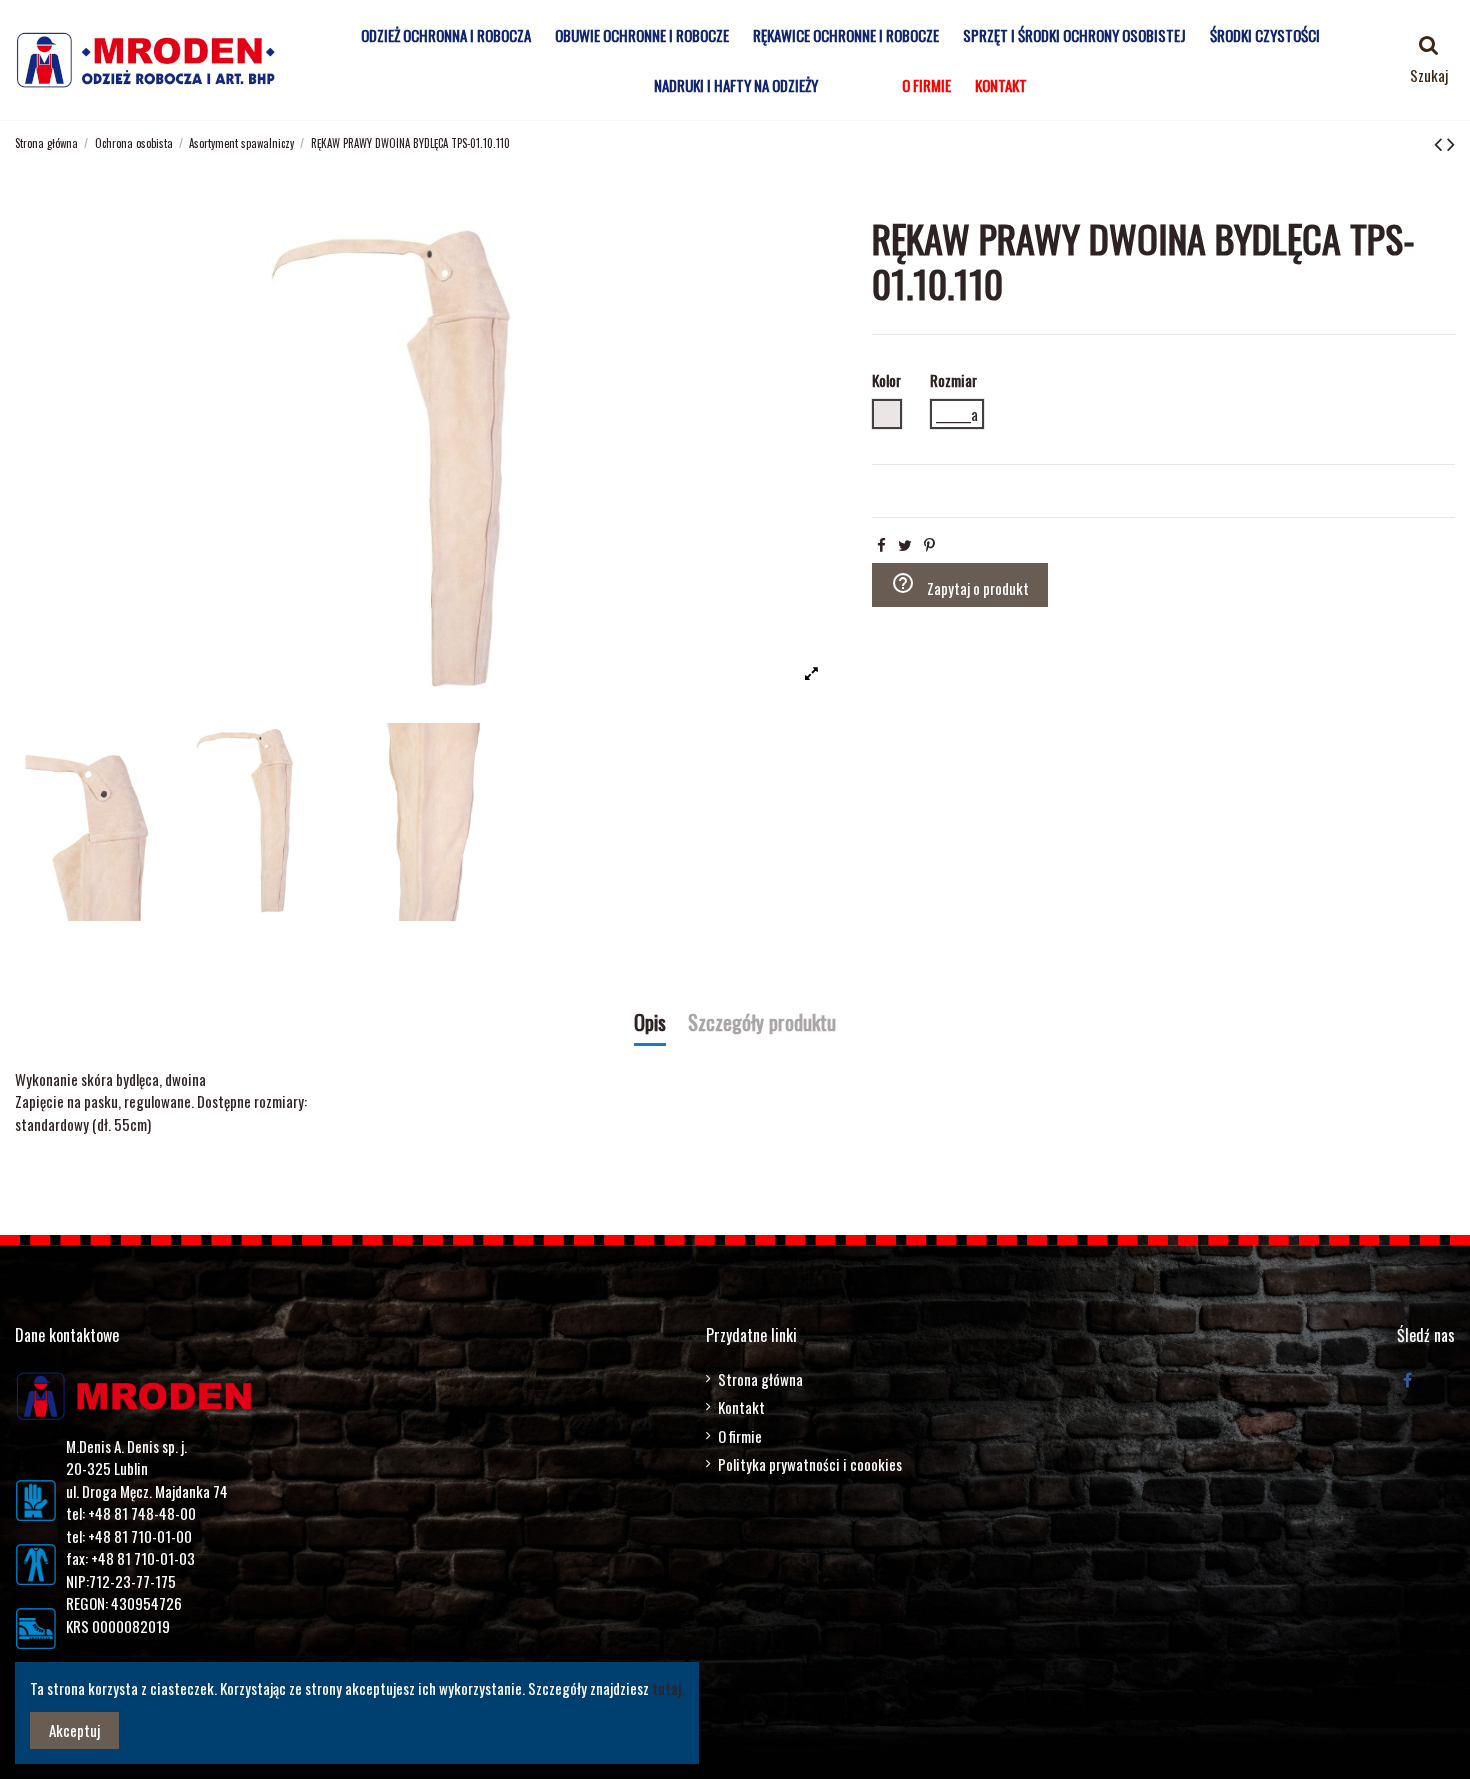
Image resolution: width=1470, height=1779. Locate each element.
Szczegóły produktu (762, 1024)
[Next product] (1451, 142)
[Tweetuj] (905, 544)
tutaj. (668, 1688)
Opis (650, 1024)
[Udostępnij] (881, 544)
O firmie (740, 1436)
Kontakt (741, 1407)
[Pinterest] (929, 544)
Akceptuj (74, 1730)
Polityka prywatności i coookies (810, 1464)
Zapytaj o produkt (960, 585)
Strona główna (760, 1379)
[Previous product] (1440, 142)
